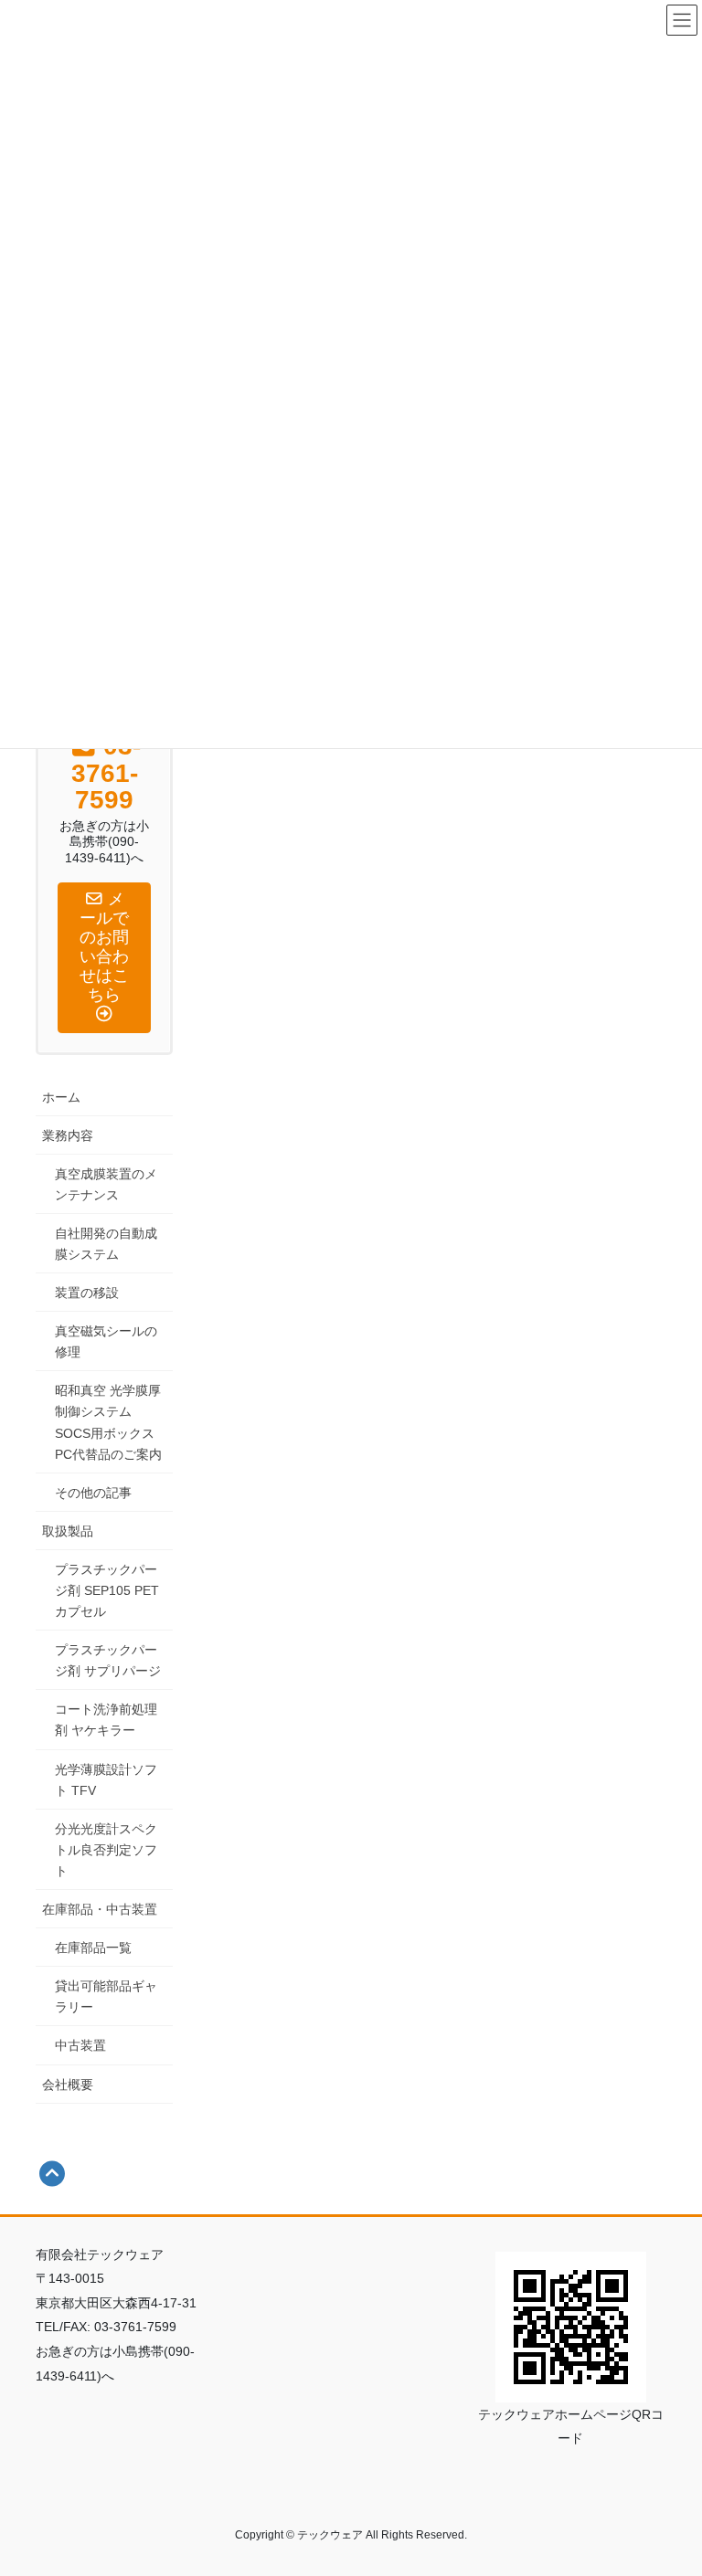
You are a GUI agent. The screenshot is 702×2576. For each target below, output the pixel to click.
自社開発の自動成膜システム (106, 1244)
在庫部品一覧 (93, 1948)
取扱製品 (68, 1531)
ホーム (61, 1097)
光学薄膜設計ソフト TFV (106, 1780)
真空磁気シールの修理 (106, 1341)
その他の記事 (93, 1493)
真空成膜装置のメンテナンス (106, 1184)
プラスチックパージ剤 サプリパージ (108, 1660)
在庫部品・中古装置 (100, 1909)
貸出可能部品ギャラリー (106, 1996)
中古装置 (80, 2045)
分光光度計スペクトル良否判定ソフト (106, 1850)
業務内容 (68, 1135)
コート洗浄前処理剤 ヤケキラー (106, 1720)
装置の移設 (87, 1293)
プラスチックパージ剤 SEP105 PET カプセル (107, 1590)
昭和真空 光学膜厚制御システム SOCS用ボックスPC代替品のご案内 (108, 1422)
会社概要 (68, 2085)
